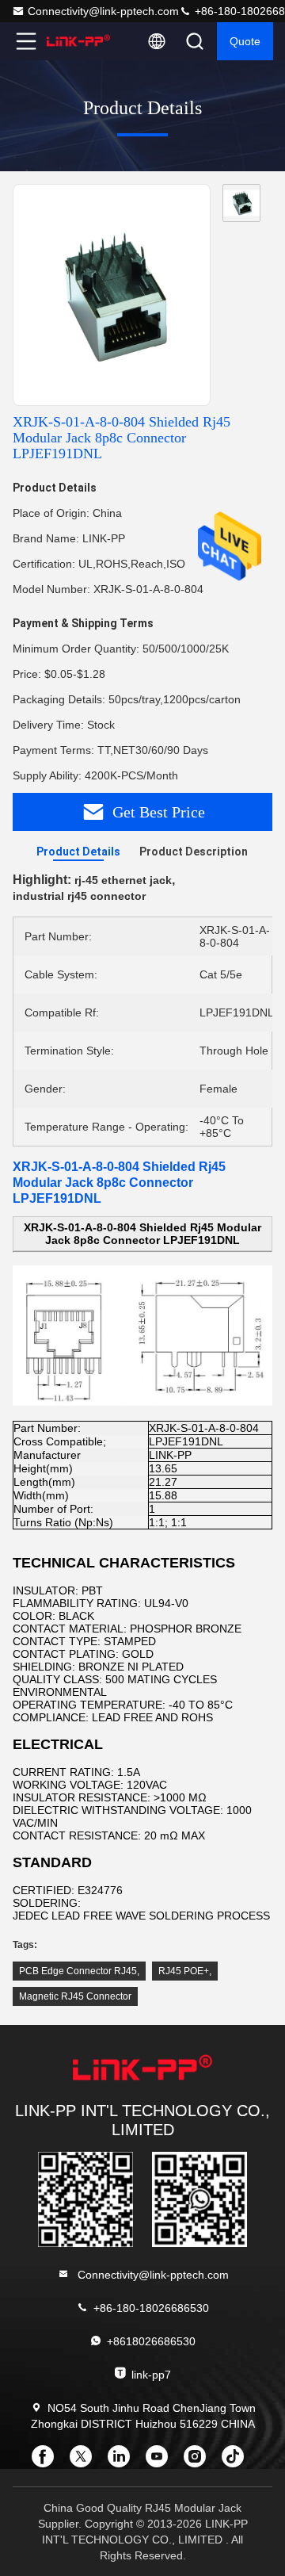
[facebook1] (47, 2462)
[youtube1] (161, 2462)
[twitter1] (85, 2462)
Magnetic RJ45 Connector (75, 1996)
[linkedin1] (123, 2462)
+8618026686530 (151, 2341)
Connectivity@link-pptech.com (103, 11)
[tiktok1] (237, 2462)
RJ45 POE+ (184, 1971)
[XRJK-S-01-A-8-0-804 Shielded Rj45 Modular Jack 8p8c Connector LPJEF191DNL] (112, 296)
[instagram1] (199, 2462)
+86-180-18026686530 (151, 2308)
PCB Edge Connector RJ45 (78, 1971)
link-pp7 (151, 2375)
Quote (245, 41)
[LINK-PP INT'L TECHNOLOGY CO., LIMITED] (78, 41)
